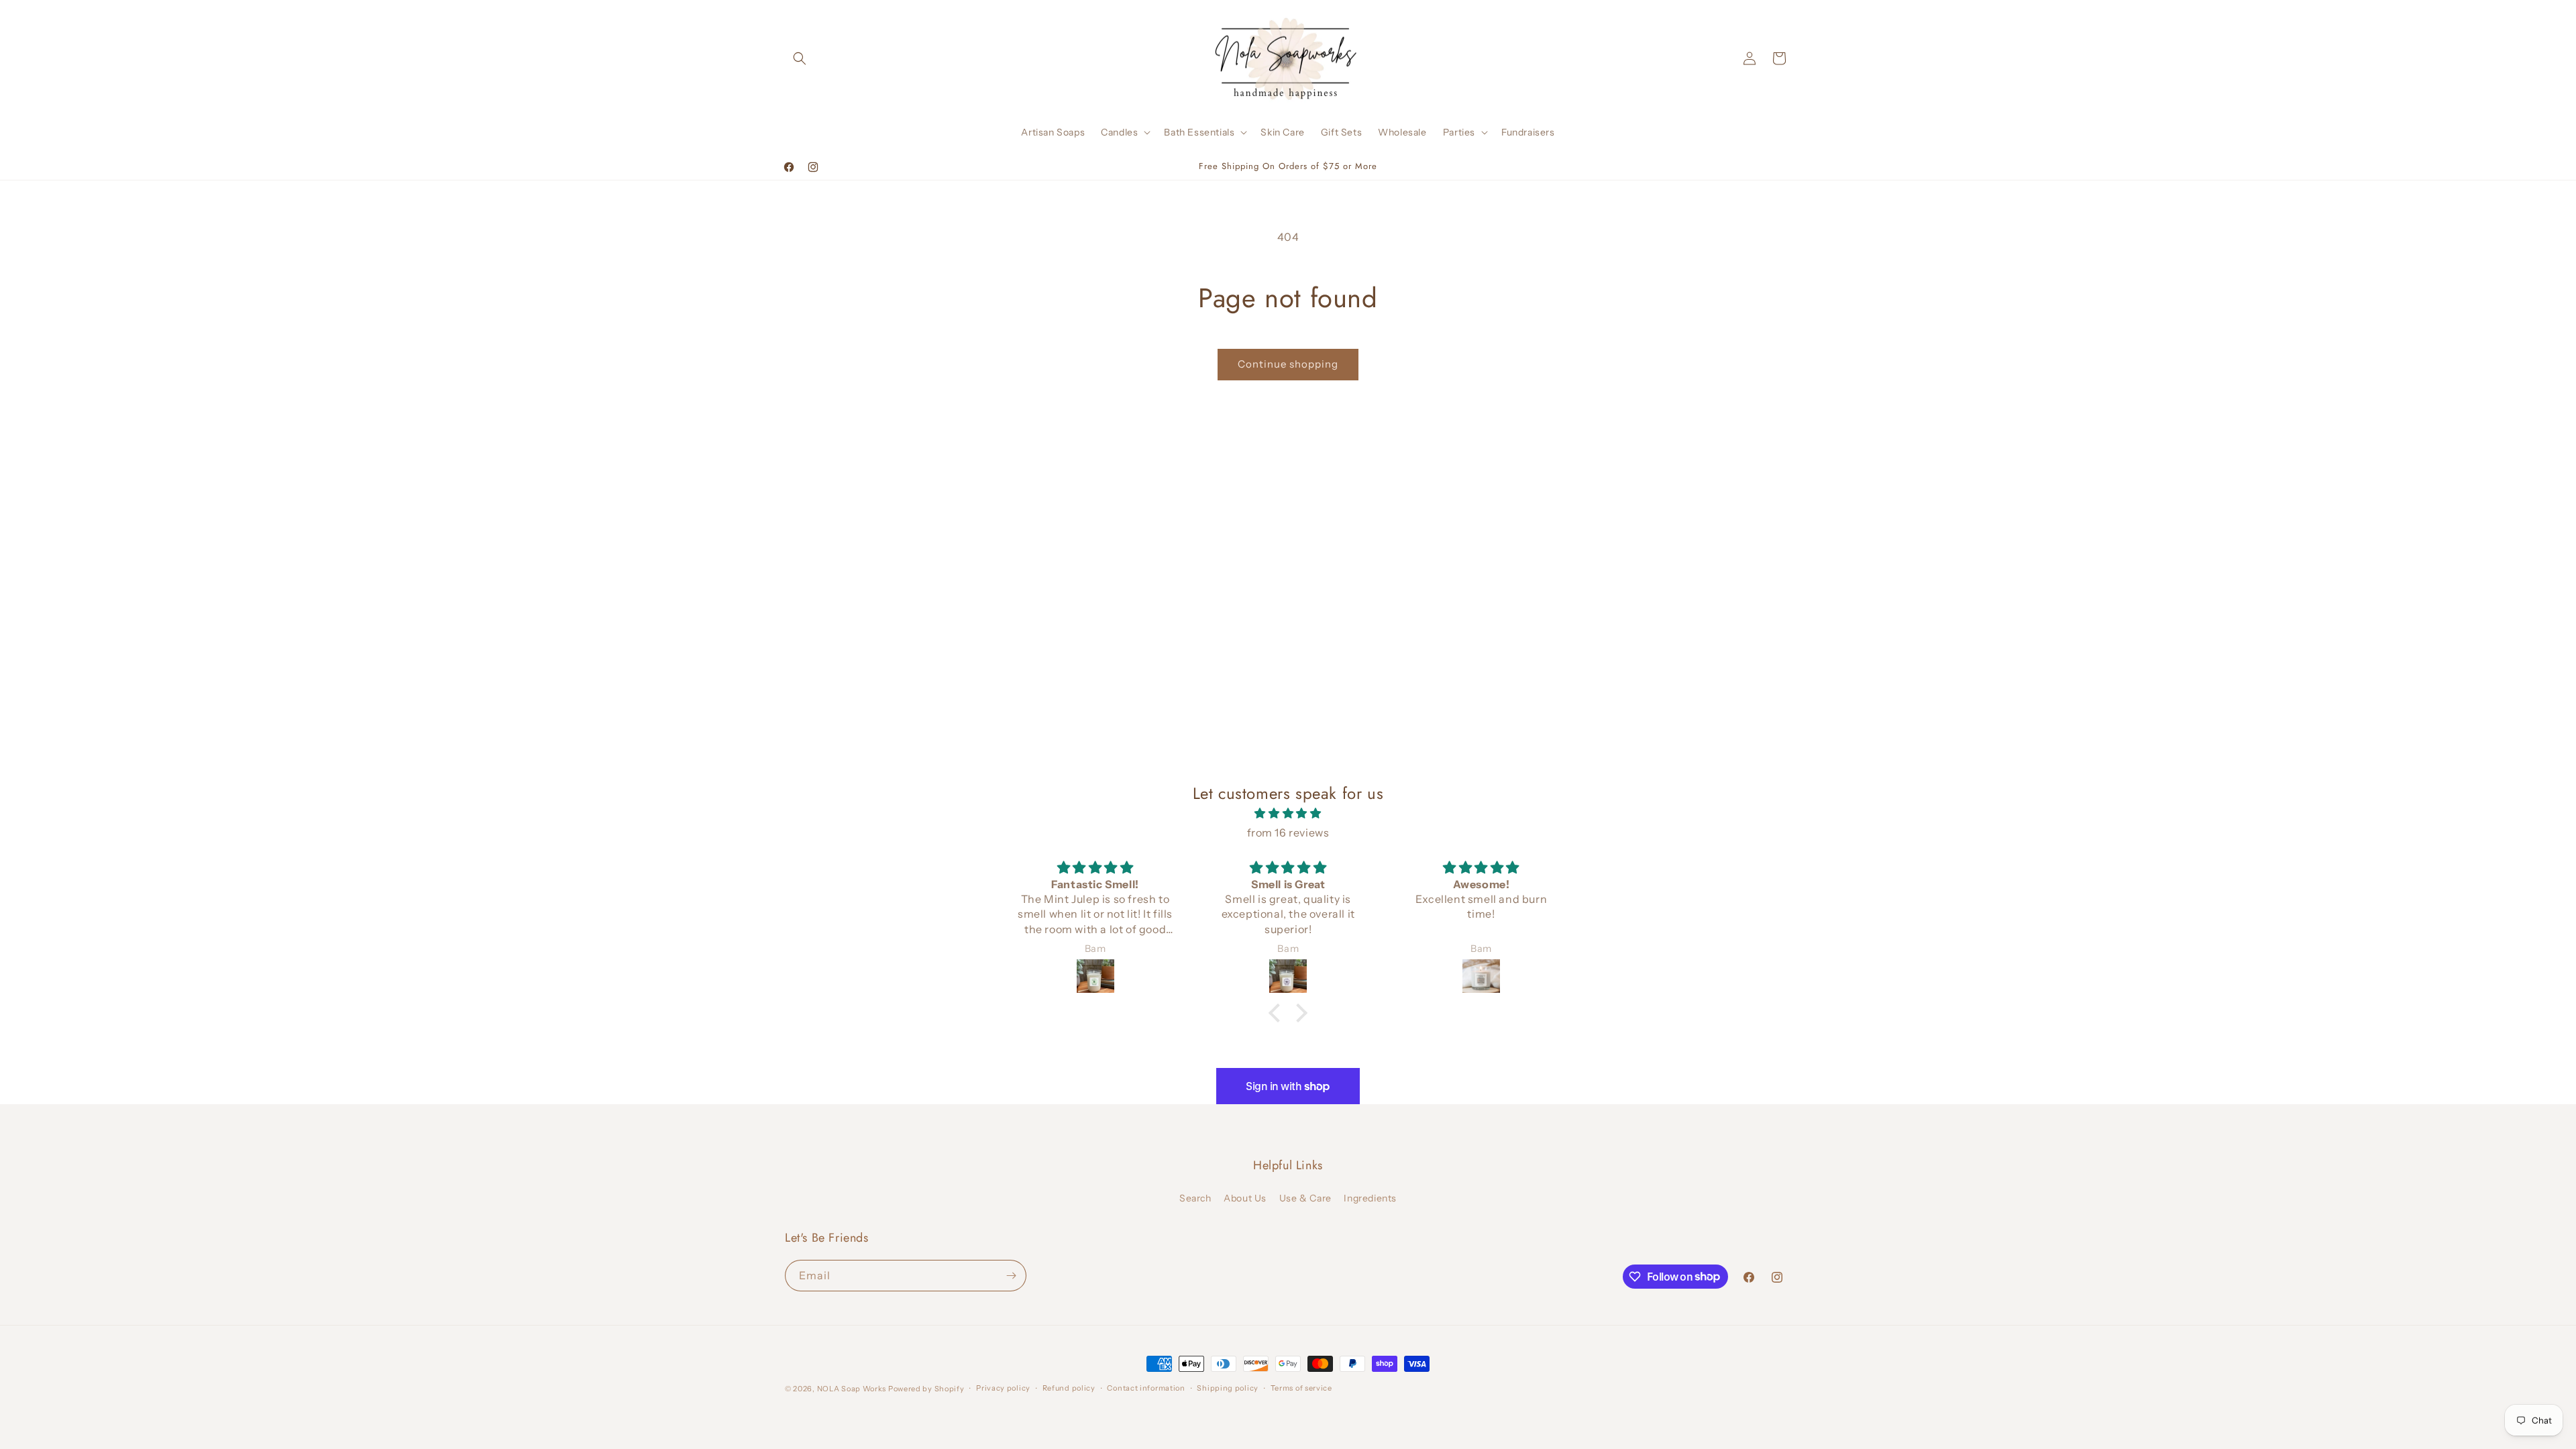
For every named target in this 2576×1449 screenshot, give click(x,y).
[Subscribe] (1011, 1276)
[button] (800, 58)
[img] (1288, 813)
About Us (1245, 1198)
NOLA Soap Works (852, 1389)
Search (1195, 1198)
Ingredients (1370, 1198)
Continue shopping (1288, 364)
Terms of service (1301, 1388)
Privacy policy (1003, 1388)
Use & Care (1305, 1198)
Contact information (1146, 1388)
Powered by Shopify (926, 1389)
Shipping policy (1228, 1388)
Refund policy (1069, 1388)
